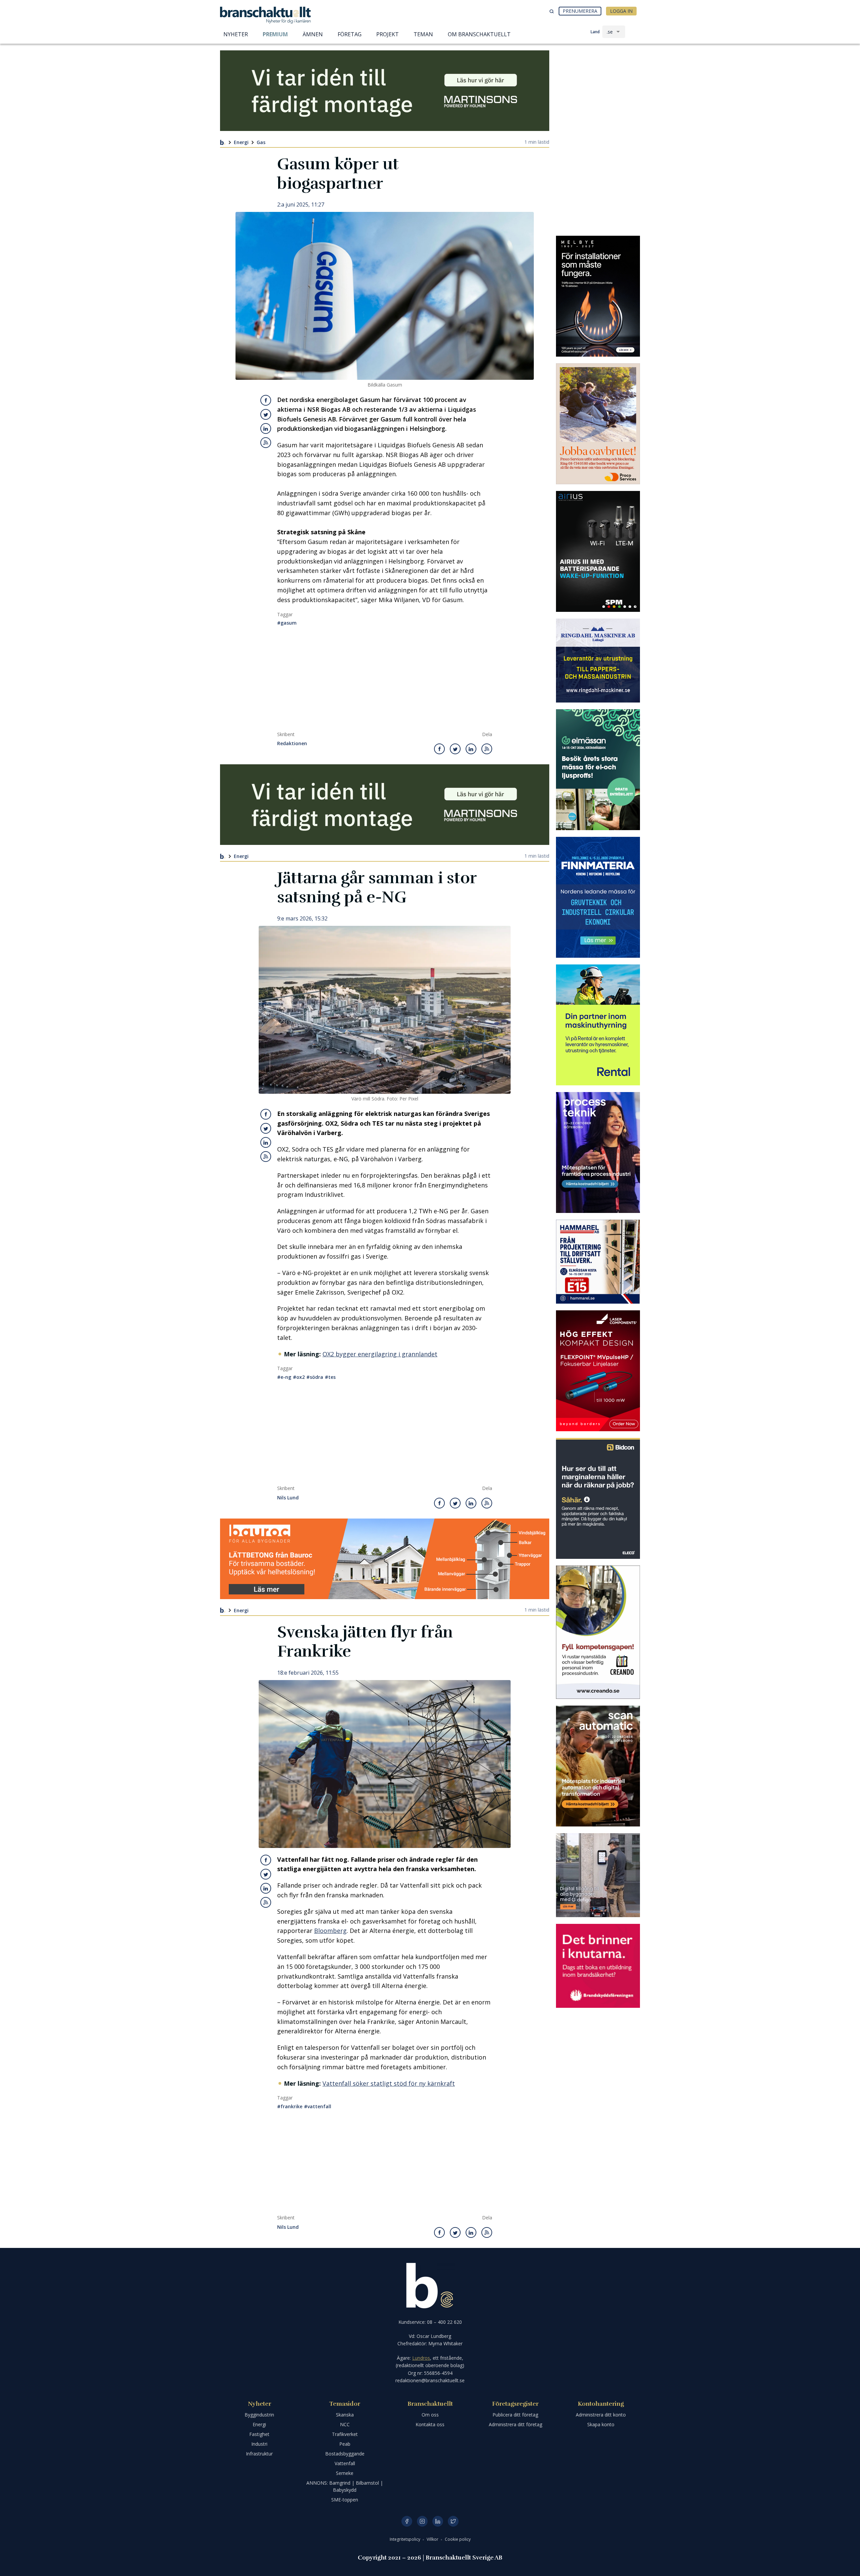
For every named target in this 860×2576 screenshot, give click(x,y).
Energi (241, 142)
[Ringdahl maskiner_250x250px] (598, 661)
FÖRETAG (350, 34)
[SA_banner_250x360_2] (598, 1766)
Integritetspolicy (405, 2539)
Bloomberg (330, 1931)
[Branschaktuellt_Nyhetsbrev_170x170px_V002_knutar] (598, 1966)
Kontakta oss (430, 2424)
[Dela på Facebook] (266, 400)
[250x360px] (598, 770)
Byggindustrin (259, 2415)
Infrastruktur (259, 2454)
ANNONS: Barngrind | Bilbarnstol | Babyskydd (345, 2486)
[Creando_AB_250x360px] (598, 1632)
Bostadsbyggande (345, 2454)
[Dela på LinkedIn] (266, 428)
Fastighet (259, 2434)
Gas (261, 142)
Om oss (430, 2415)
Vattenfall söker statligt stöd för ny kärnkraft (389, 2083)
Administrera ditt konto (601, 2415)
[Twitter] (453, 2521)
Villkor (433, 2539)
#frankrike (290, 2106)
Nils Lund (288, 1498)
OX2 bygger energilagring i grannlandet (380, 1354)
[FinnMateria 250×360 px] (598, 897)
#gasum (287, 623)
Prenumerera (580, 11)
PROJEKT (388, 34)
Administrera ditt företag (515, 2424)
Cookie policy (458, 2539)
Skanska (345, 2415)
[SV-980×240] (385, 91)
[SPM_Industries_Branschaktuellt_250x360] (598, 551)
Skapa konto (601, 2424)
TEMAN (423, 34)
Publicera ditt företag (515, 2415)
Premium (275, 34)
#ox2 (299, 1377)
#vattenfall (318, 2106)
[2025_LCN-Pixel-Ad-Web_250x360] (598, 1371)
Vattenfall (345, 2463)
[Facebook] (407, 2521)
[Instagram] (422, 2521)
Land (595, 32)
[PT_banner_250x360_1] (598, 1153)
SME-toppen (345, 2500)
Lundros (421, 2358)
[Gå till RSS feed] (266, 443)
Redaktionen (292, 744)
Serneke (345, 2473)
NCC (345, 2424)
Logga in (621, 11)
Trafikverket (345, 2434)
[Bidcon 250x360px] (598, 1498)
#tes (330, 1377)
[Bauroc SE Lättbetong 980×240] (385, 1559)
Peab (345, 2444)
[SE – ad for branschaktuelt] (598, 1875)
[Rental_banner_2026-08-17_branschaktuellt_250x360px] (598, 1025)
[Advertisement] (385, 681)
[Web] (598, 296)
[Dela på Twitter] (266, 414)
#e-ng (284, 1377)
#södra (315, 1377)
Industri (259, 2444)
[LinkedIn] (438, 2521)
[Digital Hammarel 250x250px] (598, 1262)
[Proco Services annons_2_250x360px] (598, 424)
